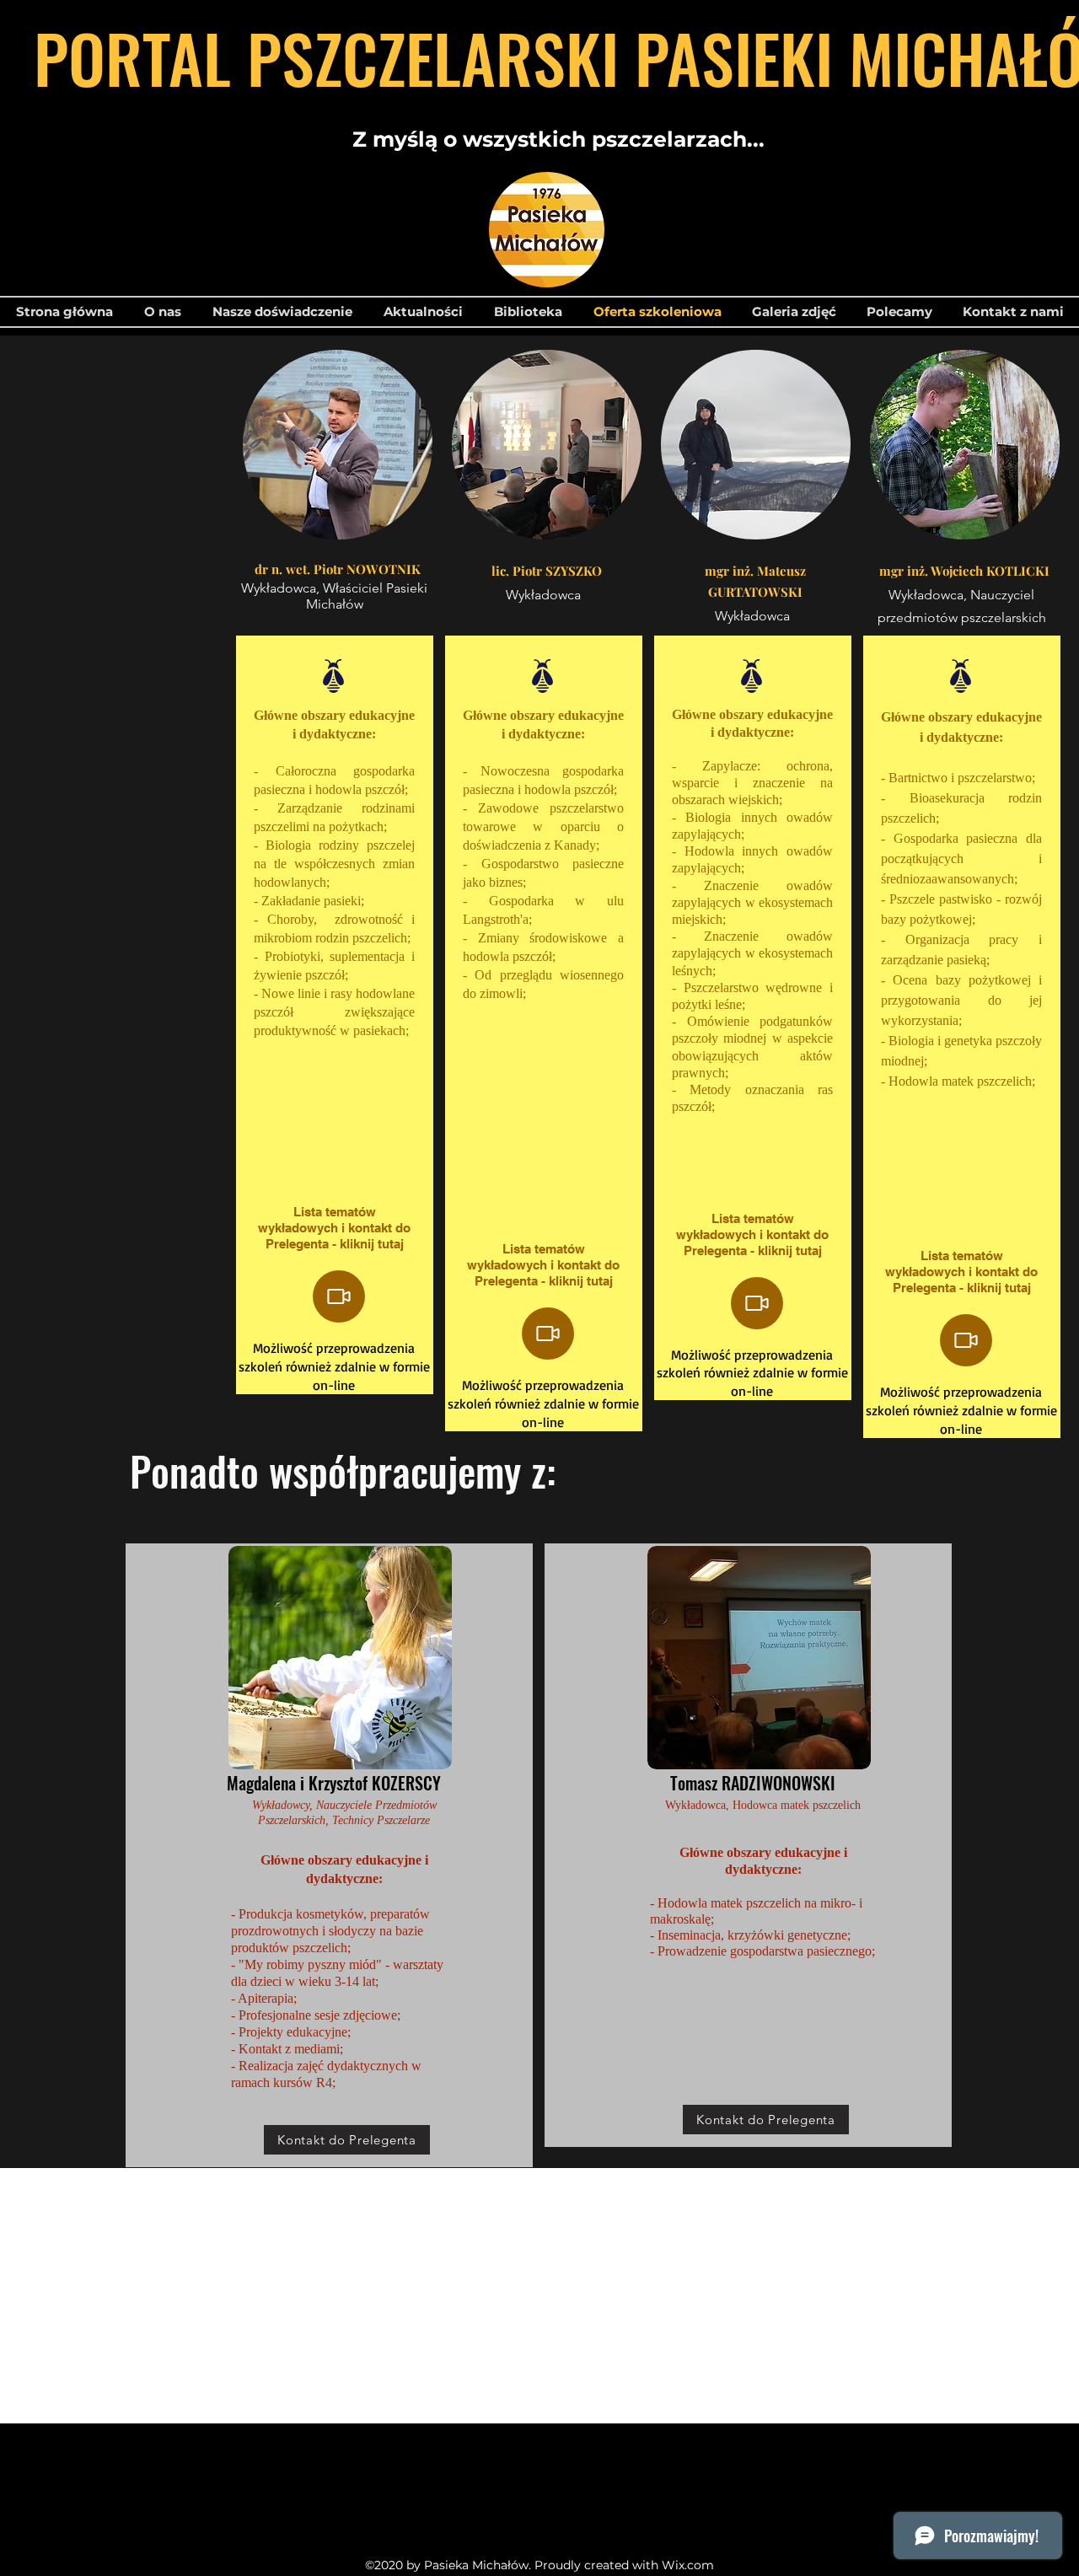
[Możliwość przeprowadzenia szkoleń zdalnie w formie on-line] (339, 1296)
